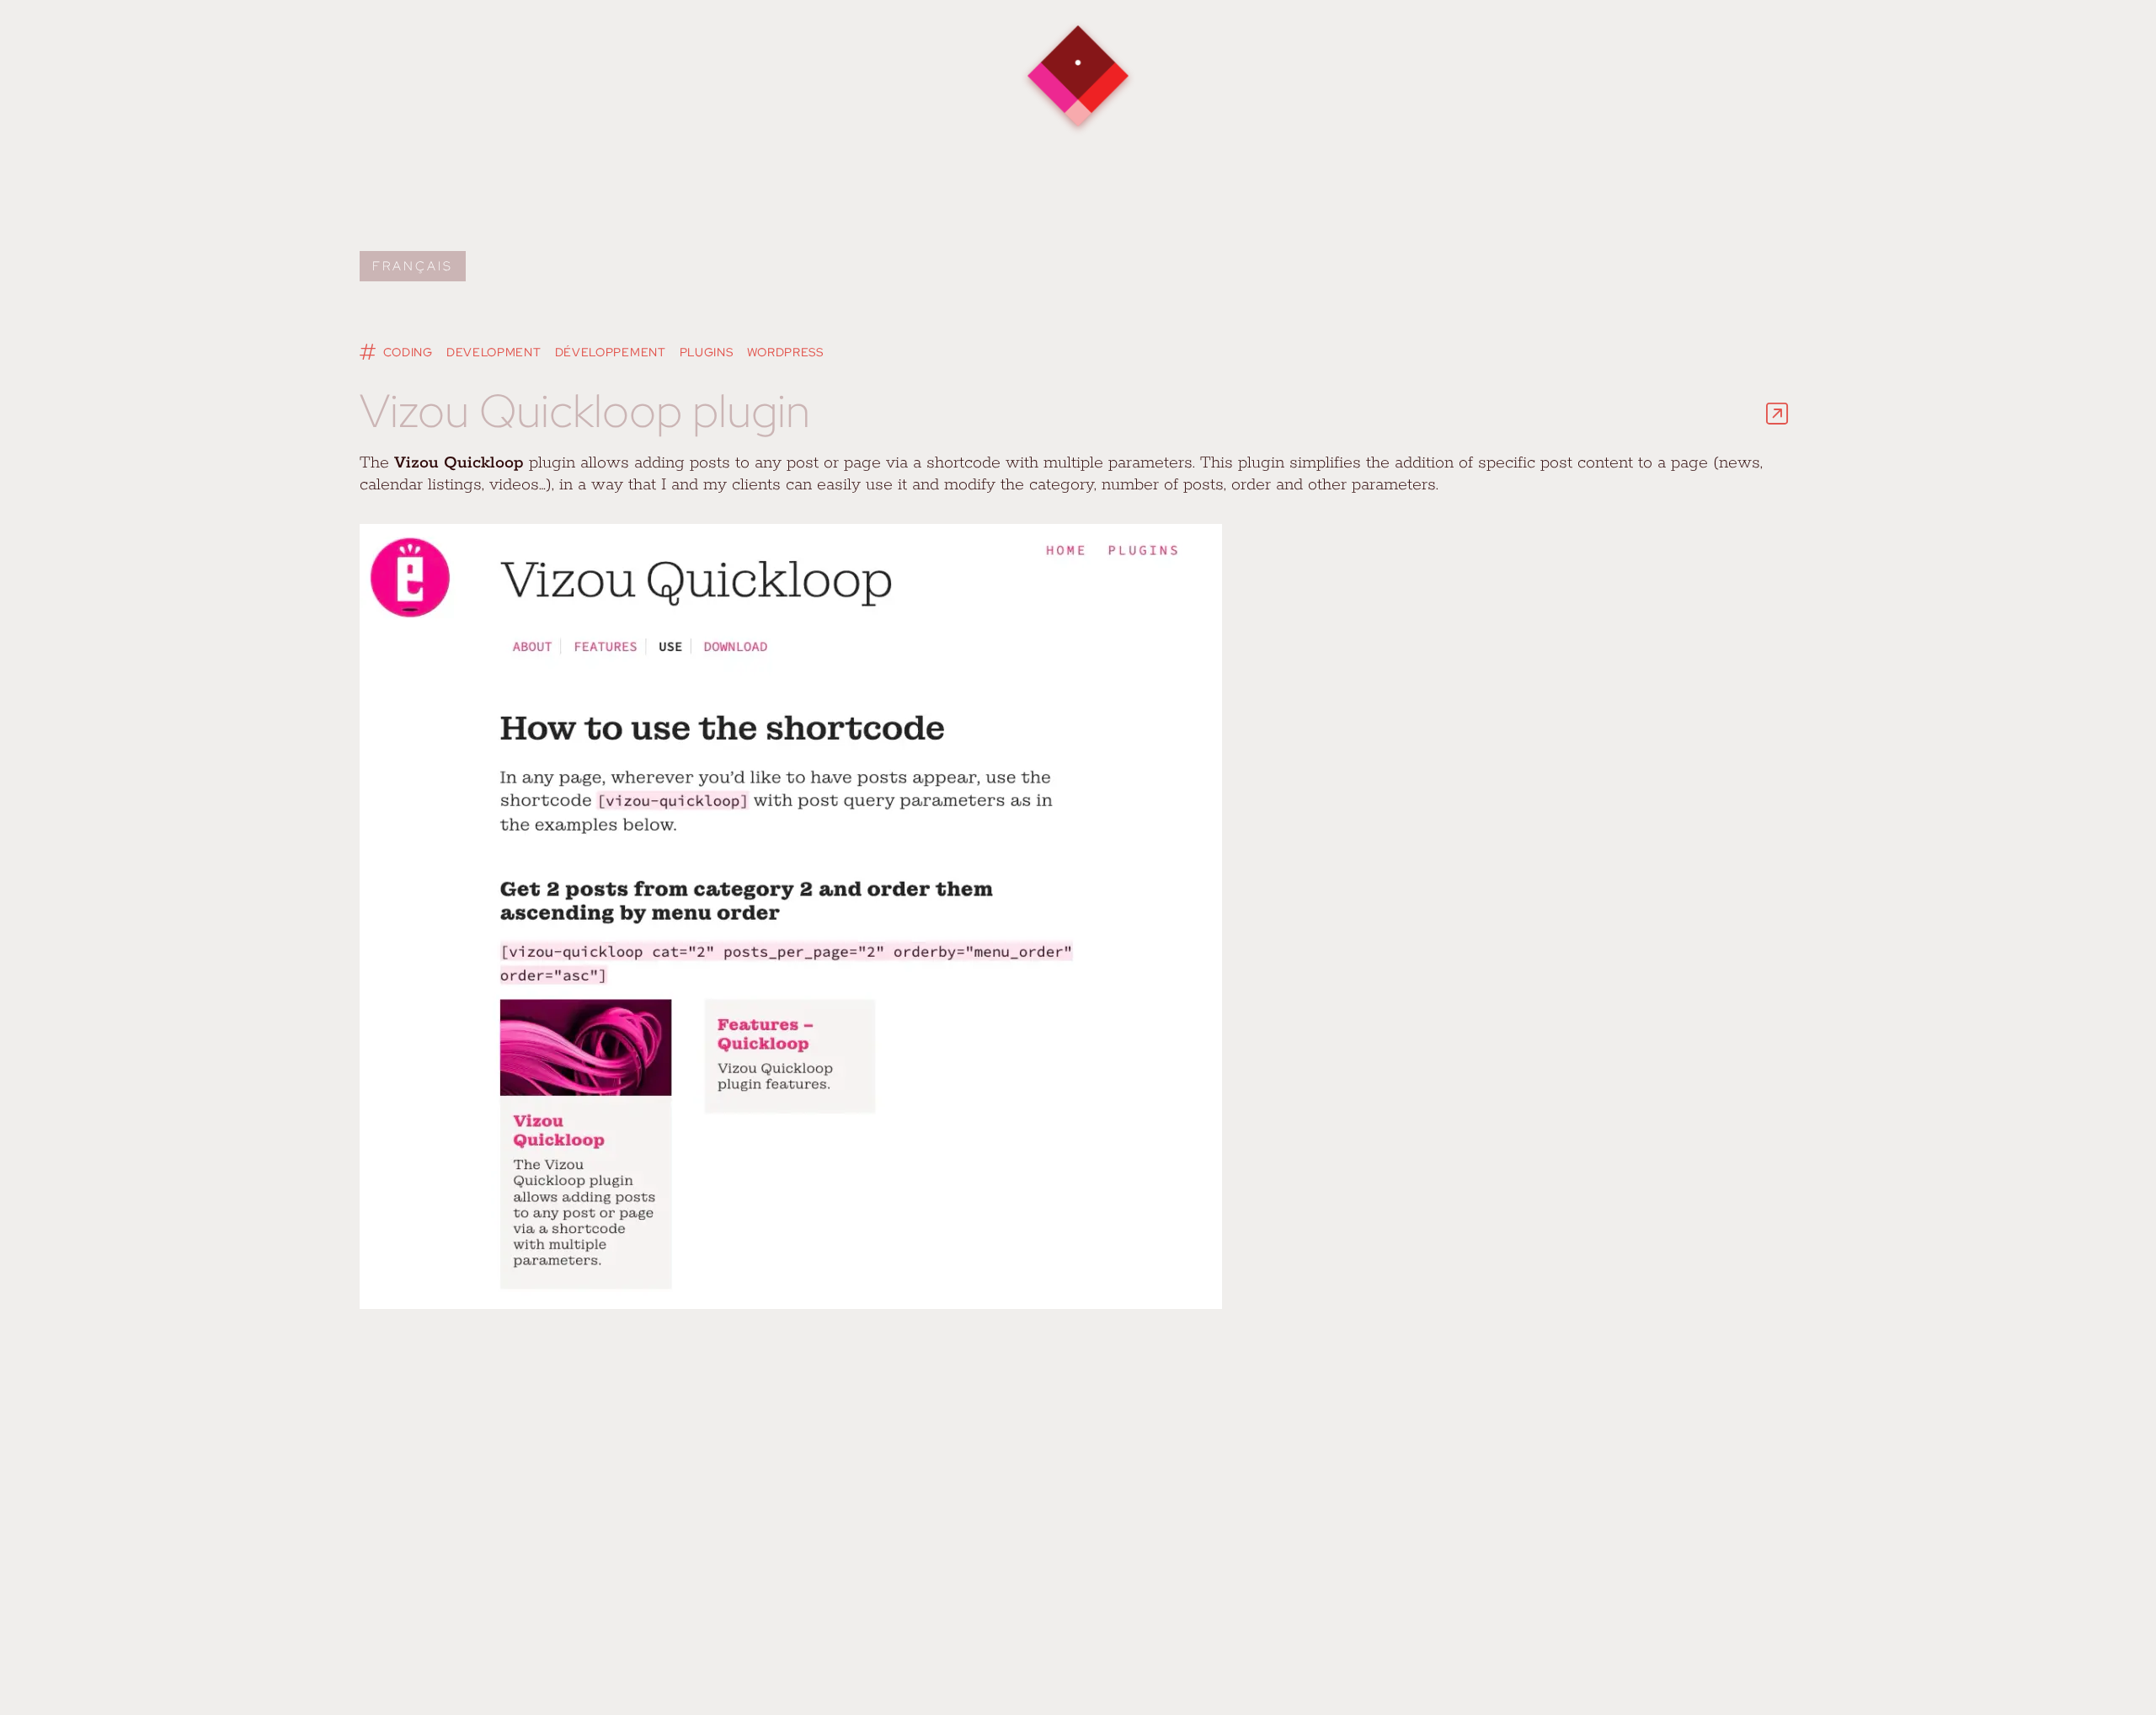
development (494, 352)
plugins (707, 352)
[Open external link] (1777, 414)
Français (413, 266)
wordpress (785, 352)
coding (408, 352)
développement (611, 352)
